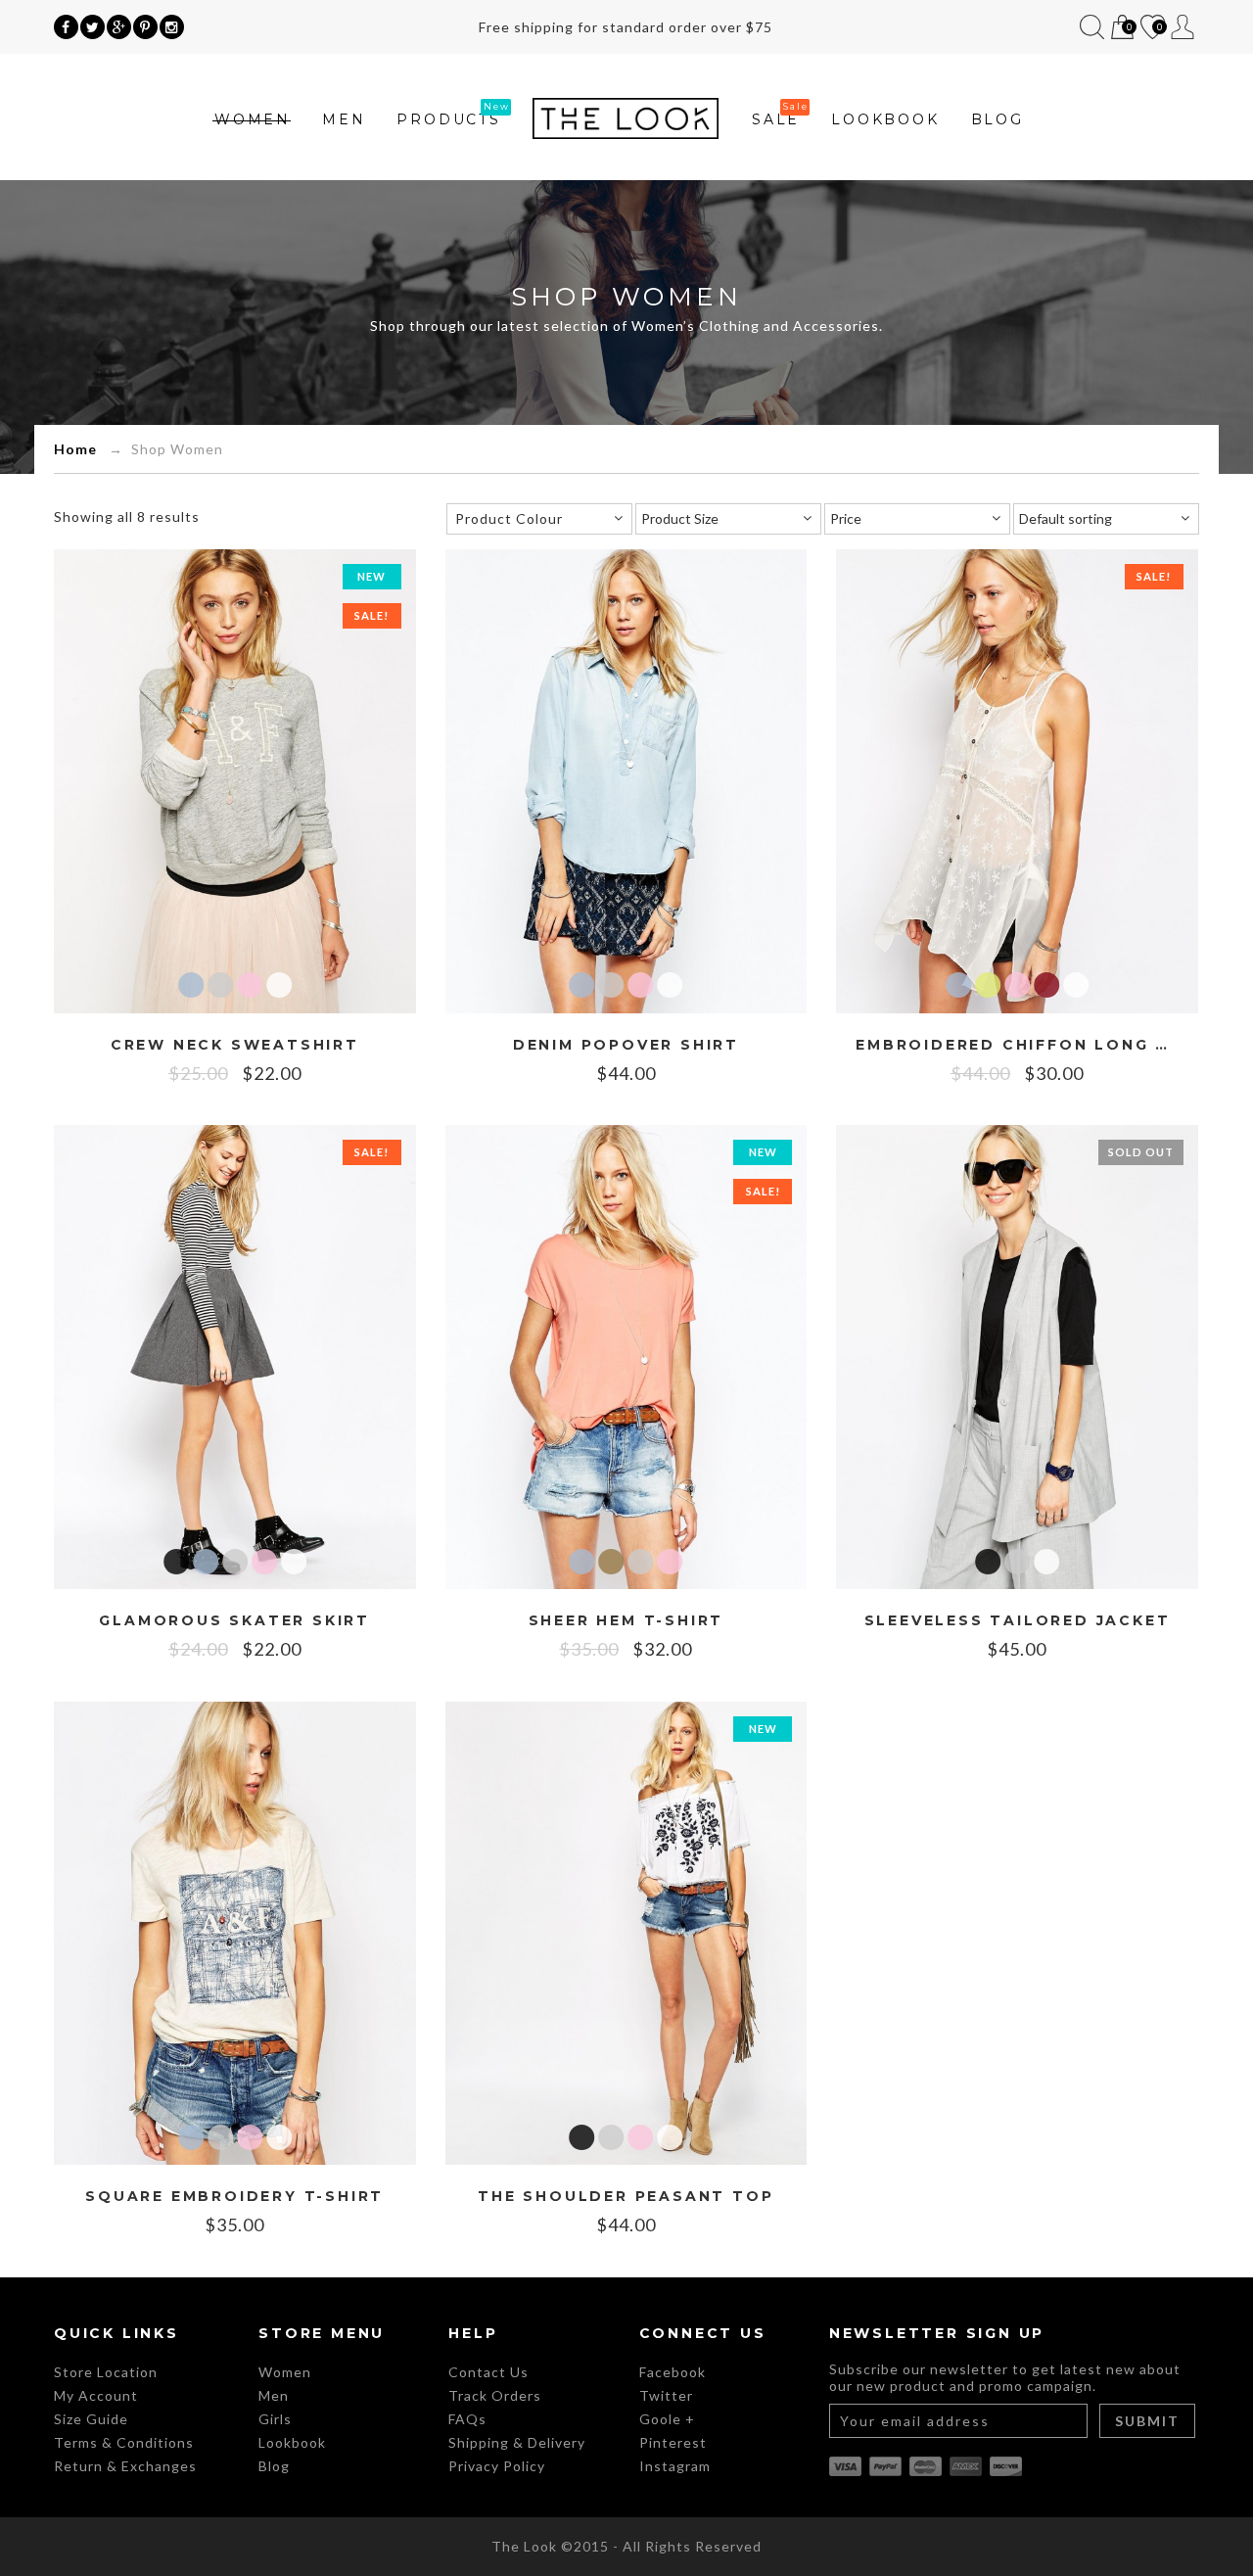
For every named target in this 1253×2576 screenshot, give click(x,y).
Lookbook (885, 119)
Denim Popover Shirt (626, 1045)
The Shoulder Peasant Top (626, 2197)
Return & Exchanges (125, 2466)
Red (1046, 985)
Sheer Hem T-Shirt (626, 1621)
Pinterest (673, 2442)
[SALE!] (235, 779)
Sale (776, 119)
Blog (998, 119)
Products (448, 119)
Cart (1121, 29)
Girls (275, 2419)
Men (344, 119)
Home (75, 449)
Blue (191, 985)
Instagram (675, 2466)
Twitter (666, 2395)
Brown (611, 1562)
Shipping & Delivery (517, 2442)
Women (253, 119)
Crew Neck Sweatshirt (235, 1045)
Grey (220, 985)
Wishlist (1151, 29)
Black (176, 1562)
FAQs (467, 2419)
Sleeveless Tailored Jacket (1018, 1621)
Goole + (667, 2419)
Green (988, 985)
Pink (250, 985)
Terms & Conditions (124, 2442)
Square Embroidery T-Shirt (234, 2197)
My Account (1183, 27)
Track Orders (495, 2395)
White (279, 985)
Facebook (673, 2372)
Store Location (106, 2372)
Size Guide (91, 2419)
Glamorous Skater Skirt (234, 1621)
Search (1092, 27)
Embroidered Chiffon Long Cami (1017, 1045)
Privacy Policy (497, 2466)
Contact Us (488, 2372)
